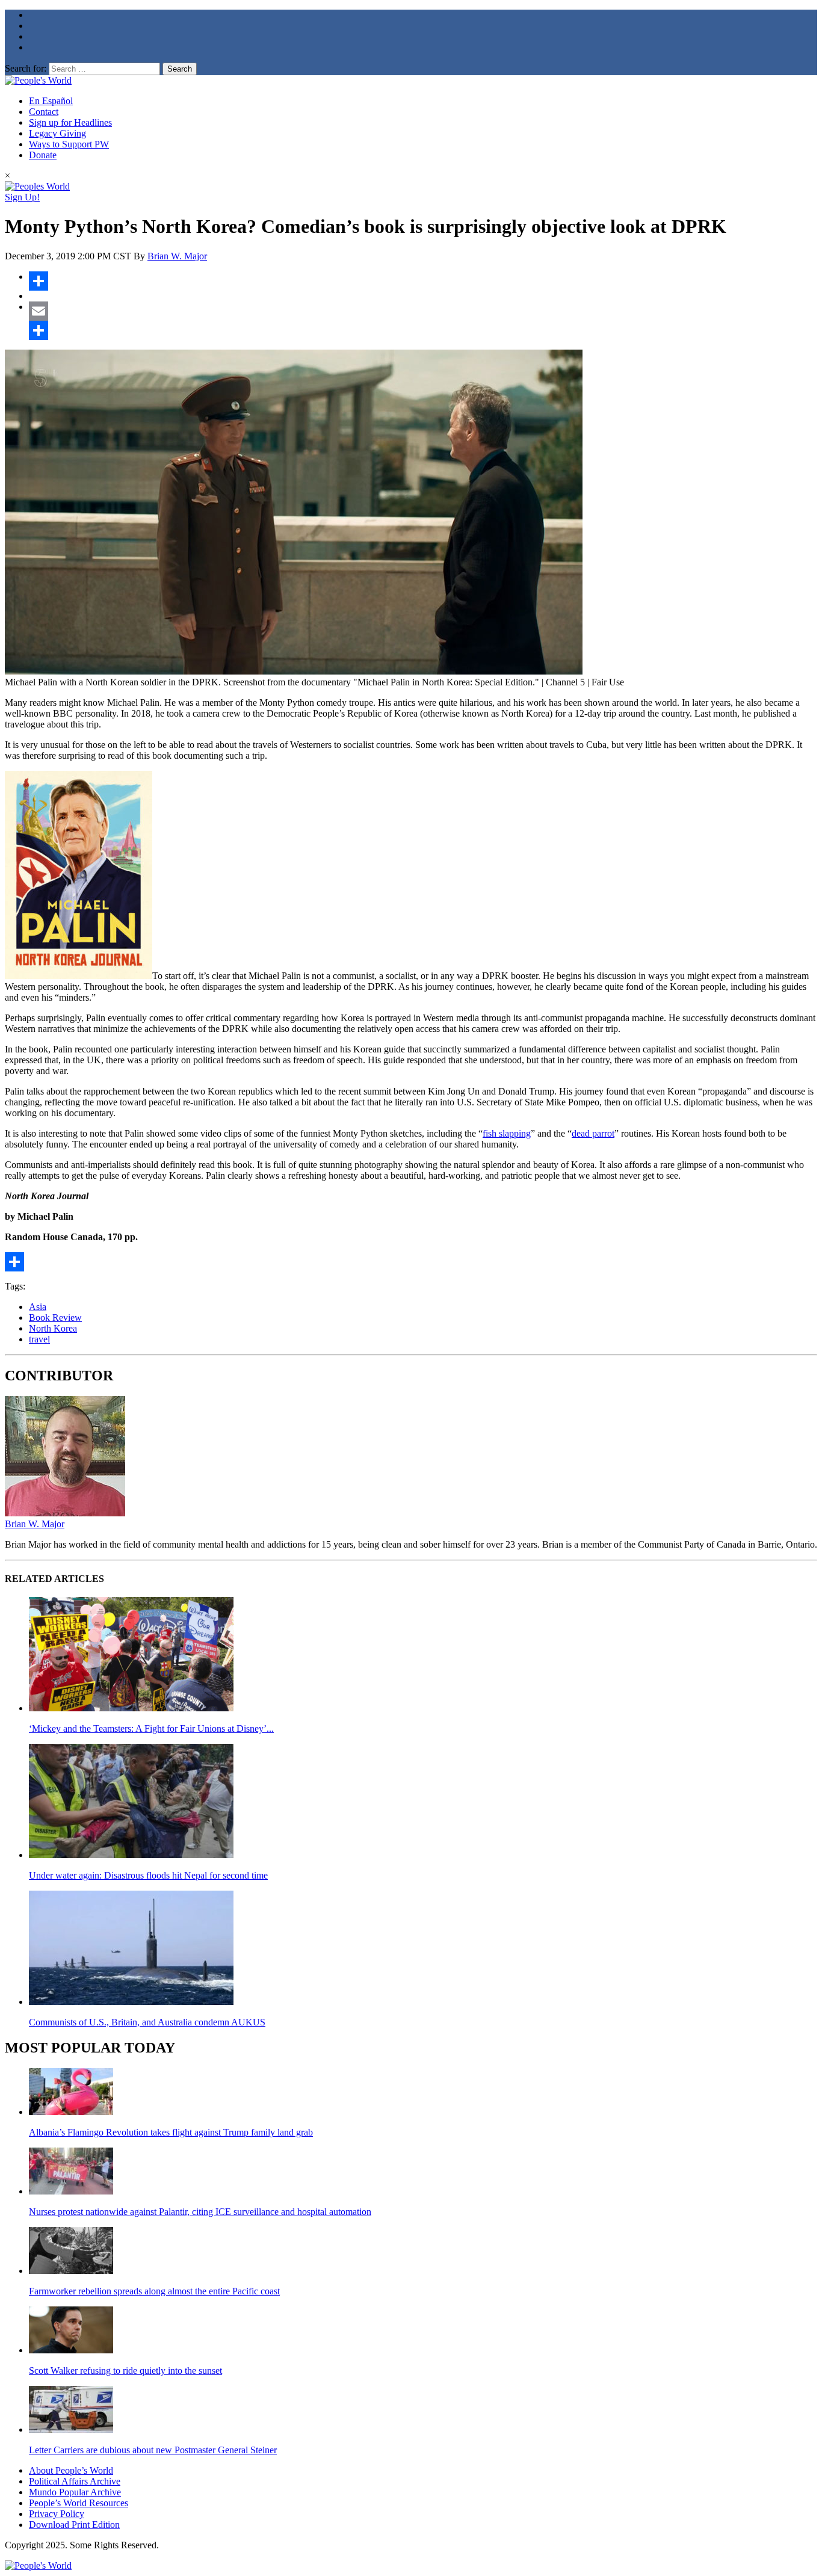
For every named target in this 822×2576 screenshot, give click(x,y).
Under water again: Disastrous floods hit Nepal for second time (148, 1875)
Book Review (55, 1317)
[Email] (423, 311)
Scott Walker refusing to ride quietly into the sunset (125, 2371)
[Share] (423, 281)
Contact (44, 112)
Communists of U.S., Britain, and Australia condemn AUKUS (147, 2022)
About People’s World (71, 2470)
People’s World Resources (79, 2503)
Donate (43, 155)
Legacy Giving (57, 133)
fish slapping (507, 1133)
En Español (51, 101)
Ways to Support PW (69, 144)
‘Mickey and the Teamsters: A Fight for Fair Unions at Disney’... (151, 1728)
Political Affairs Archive (75, 2481)
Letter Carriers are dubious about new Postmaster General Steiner (153, 2450)
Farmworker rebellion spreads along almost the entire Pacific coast (154, 2291)
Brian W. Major (177, 256)
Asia (38, 1307)
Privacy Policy (57, 2514)
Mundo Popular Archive (75, 2492)
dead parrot (593, 1133)
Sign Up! (22, 197)
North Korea (53, 1328)
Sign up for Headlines (70, 122)
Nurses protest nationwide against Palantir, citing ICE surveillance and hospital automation (200, 2212)
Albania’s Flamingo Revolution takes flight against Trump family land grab (171, 2132)
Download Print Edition (74, 2525)
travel (39, 1339)
